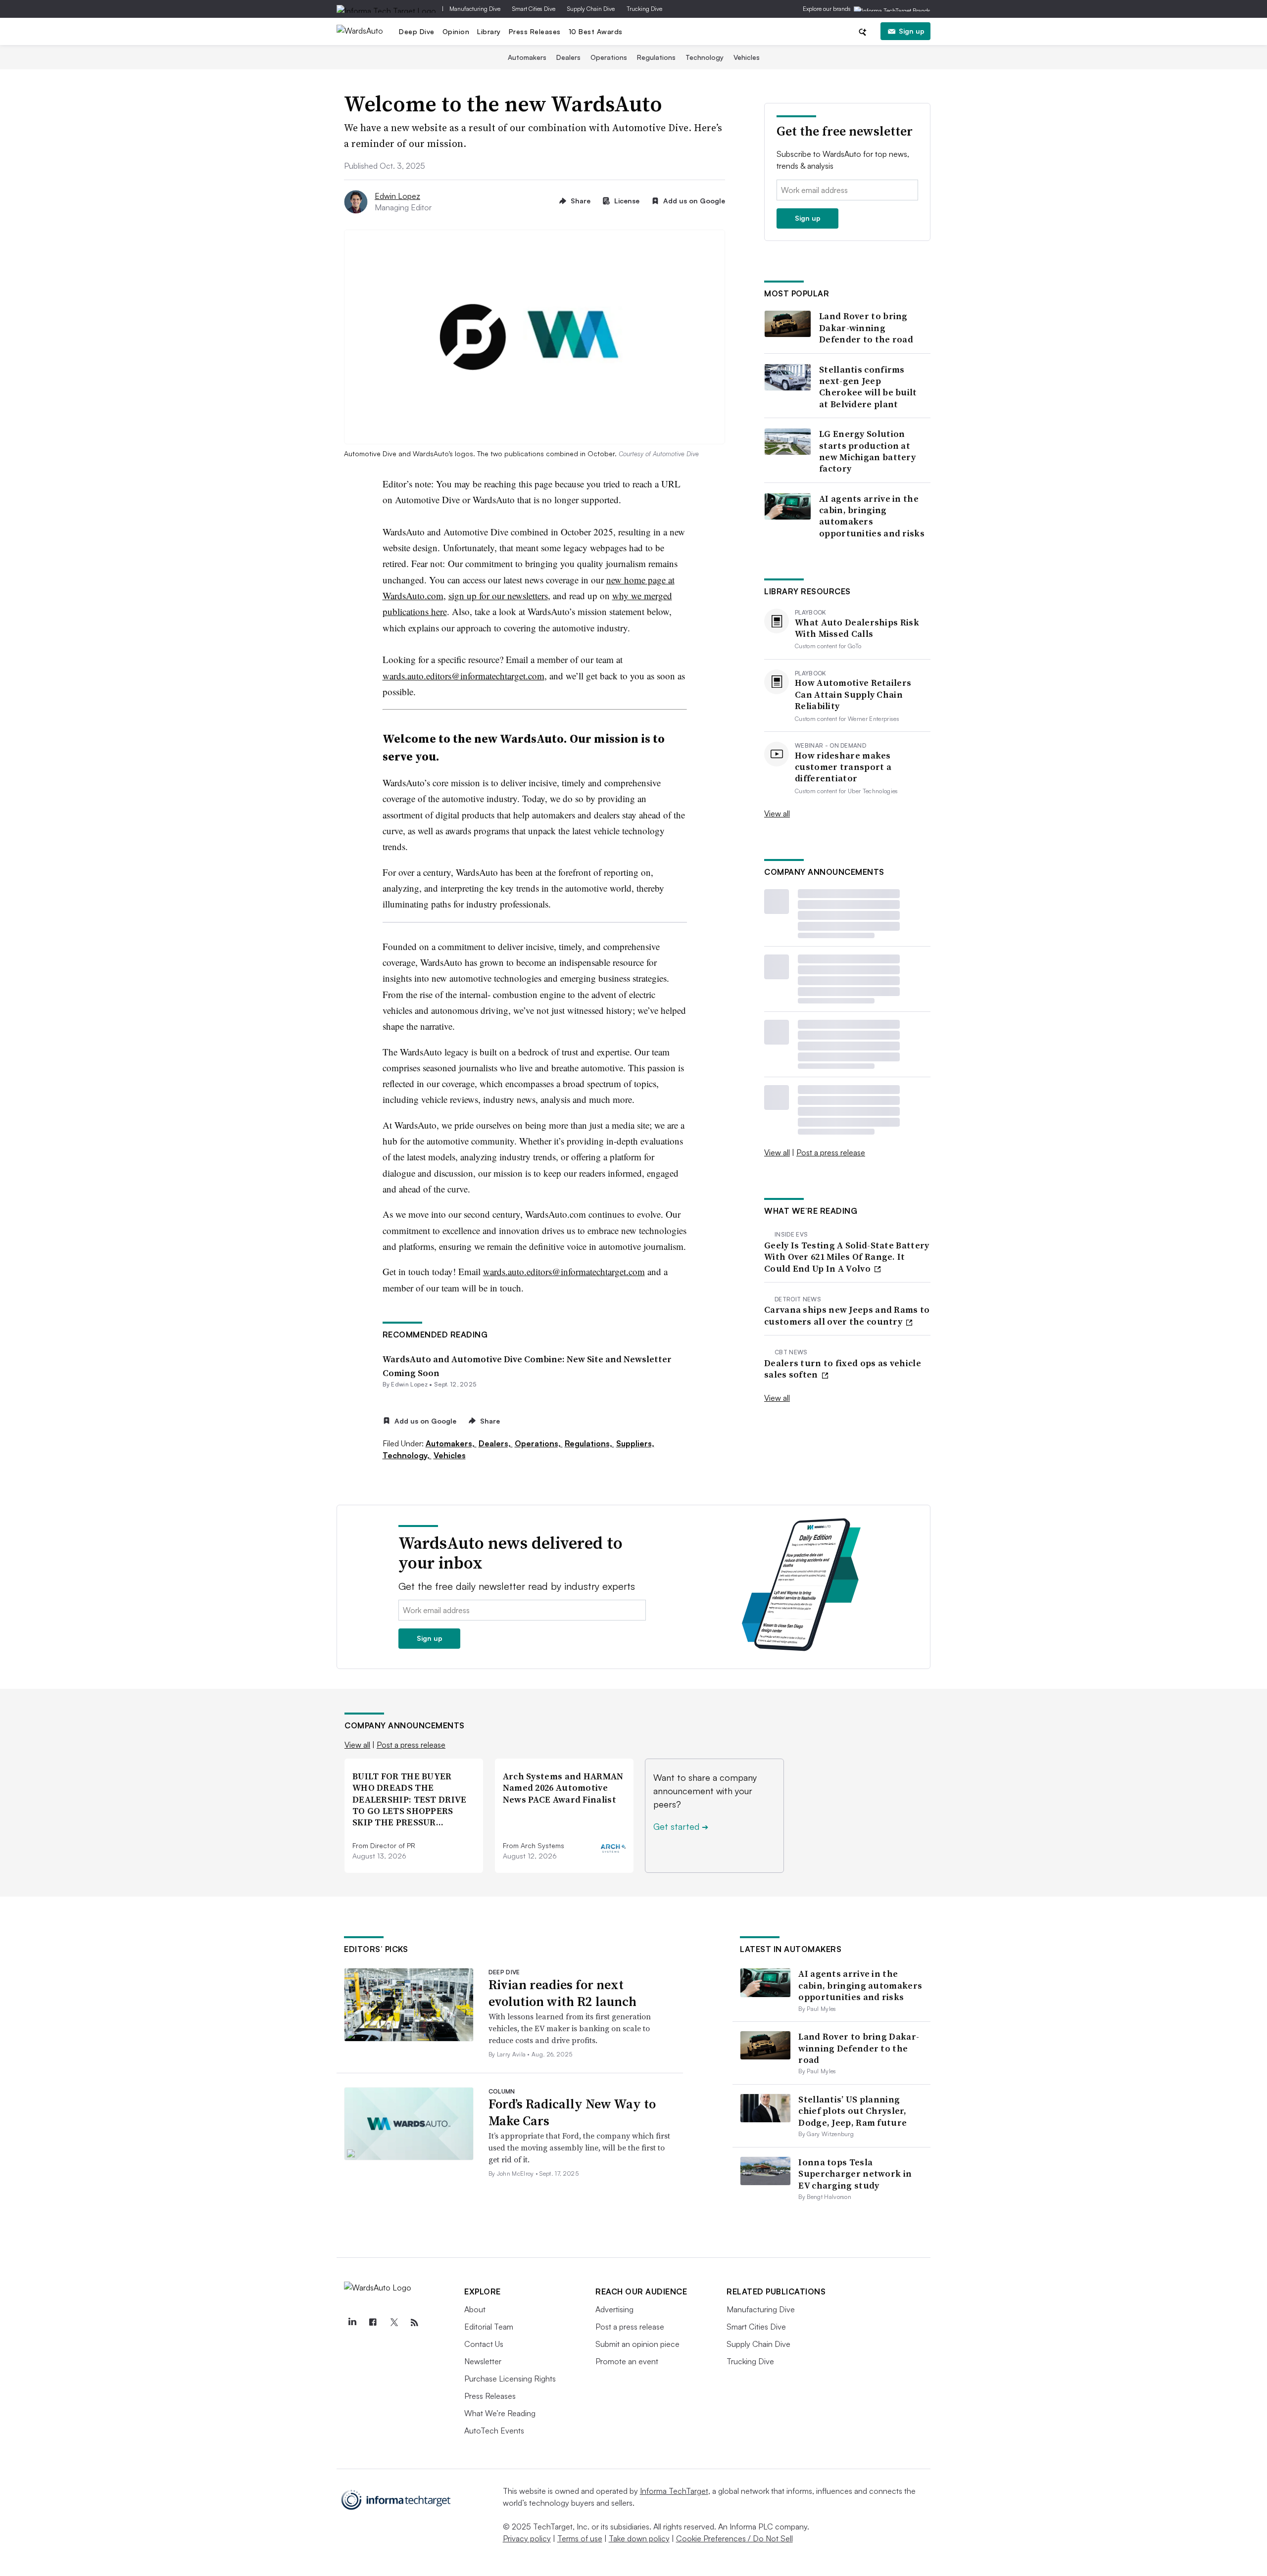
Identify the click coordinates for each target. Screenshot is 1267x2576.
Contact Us (484, 2344)
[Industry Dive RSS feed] (414, 2323)
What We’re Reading (500, 2413)
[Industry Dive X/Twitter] (393, 2323)
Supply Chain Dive (591, 9)
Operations (609, 57)
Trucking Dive (644, 9)
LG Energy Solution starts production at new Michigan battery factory (867, 451)
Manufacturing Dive (475, 9)
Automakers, (451, 1443)
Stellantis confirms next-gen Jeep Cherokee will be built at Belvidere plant (868, 387)
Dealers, (496, 1443)
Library (489, 31)
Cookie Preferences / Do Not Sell (734, 2538)
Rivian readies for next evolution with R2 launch (562, 1993)
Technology (705, 57)
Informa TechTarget (674, 2491)
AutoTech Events (494, 2431)
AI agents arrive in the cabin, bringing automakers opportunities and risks (872, 516)
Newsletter (483, 2361)
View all (777, 813)
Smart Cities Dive (534, 9)
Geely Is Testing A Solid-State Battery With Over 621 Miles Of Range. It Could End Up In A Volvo (847, 1257)
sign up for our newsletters (498, 596)
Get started (681, 1826)
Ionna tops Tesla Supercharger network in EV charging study (855, 2174)
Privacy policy (527, 2538)
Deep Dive (417, 31)
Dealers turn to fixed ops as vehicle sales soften (843, 1369)
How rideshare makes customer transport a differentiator (843, 767)
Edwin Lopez (397, 196)
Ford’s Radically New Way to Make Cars (572, 2112)
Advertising (614, 2309)
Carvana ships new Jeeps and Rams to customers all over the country (847, 1315)
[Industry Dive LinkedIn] (352, 2323)
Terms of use (580, 2538)
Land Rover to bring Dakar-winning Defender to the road (866, 328)
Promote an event (627, 2361)
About (475, 2309)
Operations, (539, 1443)
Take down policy (639, 2538)
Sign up (912, 31)
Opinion (456, 31)
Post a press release (831, 1152)
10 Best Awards (596, 31)
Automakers (527, 57)
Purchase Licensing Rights (510, 2379)
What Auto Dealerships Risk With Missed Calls (857, 628)
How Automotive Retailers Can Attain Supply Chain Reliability (853, 694)
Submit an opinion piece (637, 2344)
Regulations (656, 57)
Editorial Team (489, 2327)
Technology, (407, 1455)
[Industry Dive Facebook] (373, 2323)
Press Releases (535, 31)
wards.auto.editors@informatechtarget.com (463, 676)
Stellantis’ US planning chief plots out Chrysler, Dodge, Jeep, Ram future (853, 2111)
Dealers (568, 57)
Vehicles (747, 57)
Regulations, (589, 1443)
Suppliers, (635, 1443)
